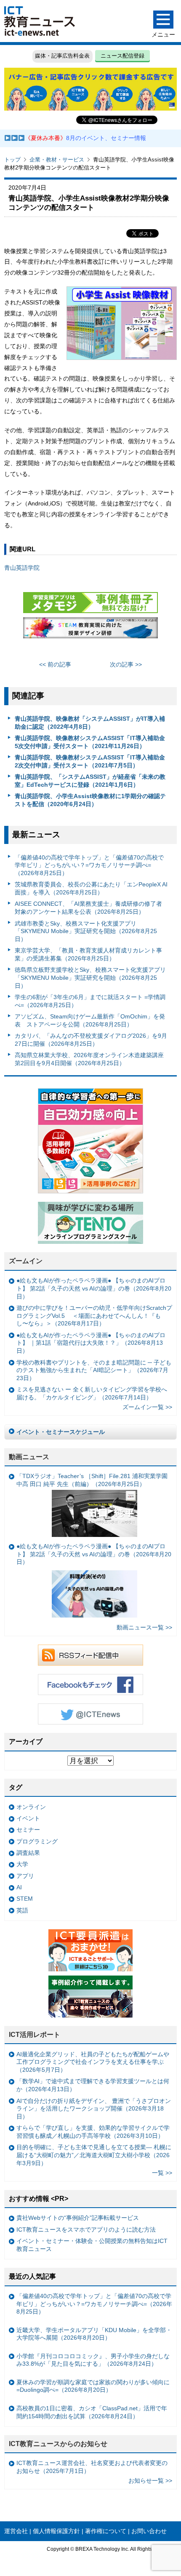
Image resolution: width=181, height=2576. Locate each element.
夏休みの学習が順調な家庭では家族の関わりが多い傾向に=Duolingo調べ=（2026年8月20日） (93, 2386)
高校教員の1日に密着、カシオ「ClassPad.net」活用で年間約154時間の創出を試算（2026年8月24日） (92, 2412)
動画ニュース (29, 1457)
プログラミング (37, 1841)
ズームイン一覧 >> (147, 1407)
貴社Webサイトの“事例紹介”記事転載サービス (78, 2218)
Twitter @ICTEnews (90, 1714)
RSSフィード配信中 (90, 1655)
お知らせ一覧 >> (150, 2481)
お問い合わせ (149, 2531)
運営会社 (16, 2531)
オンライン (31, 1807)
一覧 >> (162, 2173)
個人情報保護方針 (56, 2531)
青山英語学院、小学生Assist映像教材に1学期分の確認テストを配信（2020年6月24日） (90, 800)
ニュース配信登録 (122, 56)
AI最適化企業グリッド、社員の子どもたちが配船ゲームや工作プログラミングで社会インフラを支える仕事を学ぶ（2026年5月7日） (93, 2062)
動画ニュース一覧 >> (144, 1627)
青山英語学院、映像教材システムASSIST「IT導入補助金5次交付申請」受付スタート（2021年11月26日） (90, 742)
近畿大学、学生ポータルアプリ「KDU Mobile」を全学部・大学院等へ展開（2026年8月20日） (94, 2334)
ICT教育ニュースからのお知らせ (58, 2444)
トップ (12, 160)
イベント (28, 1818)
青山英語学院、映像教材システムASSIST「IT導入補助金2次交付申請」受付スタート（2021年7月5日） (90, 761)
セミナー (28, 1830)
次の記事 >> (126, 664)
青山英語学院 (22, 568)
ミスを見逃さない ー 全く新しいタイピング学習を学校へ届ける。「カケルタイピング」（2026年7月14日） (92, 1393)
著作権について (106, 2531)
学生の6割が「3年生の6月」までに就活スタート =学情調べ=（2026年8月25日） (90, 1001)
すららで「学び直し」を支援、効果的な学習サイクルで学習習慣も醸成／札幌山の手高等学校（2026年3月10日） (93, 2132)
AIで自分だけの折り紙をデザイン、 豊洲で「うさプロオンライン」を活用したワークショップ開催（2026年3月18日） (94, 2109)
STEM (25, 1899)
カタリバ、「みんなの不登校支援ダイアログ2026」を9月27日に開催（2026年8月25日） (91, 1040)
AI (19, 1887)
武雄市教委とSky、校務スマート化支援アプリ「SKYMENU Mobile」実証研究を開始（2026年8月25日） (86, 931)
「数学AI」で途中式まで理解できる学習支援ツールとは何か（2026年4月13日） (93, 2085)
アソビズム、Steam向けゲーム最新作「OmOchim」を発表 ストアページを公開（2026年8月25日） (90, 1020)
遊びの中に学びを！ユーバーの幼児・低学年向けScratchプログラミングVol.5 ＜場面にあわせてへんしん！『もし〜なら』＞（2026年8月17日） (94, 1316)
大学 (22, 1864)
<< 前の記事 (55, 664)
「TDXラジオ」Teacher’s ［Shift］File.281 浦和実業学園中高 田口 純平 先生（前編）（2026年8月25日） (92, 1480)
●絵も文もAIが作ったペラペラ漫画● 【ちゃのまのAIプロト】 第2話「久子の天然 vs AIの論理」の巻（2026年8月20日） (94, 1288)
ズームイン (26, 1261)
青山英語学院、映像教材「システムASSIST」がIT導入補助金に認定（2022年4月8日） (90, 723)
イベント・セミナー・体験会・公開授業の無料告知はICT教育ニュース (92, 2245)
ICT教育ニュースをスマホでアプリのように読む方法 (86, 2230)
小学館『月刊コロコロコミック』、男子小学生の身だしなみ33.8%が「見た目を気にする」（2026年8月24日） (93, 2360)
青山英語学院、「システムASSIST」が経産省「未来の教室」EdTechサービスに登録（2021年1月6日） (90, 781)
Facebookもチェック (90, 1685)
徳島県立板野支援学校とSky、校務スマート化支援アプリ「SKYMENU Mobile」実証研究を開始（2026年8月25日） (90, 977)
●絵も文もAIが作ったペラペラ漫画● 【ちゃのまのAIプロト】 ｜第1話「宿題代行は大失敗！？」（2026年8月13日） (91, 1343)
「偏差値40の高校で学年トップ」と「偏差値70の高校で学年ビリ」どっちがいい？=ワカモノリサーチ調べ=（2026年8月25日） (89, 865)
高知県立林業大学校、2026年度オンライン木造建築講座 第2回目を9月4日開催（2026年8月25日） (89, 1059)
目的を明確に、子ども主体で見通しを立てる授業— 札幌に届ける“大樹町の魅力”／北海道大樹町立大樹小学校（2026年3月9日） (94, 2155)
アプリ (25, 1876)
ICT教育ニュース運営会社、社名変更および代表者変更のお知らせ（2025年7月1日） (92, 2467)
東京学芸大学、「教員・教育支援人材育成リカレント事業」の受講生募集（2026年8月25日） (88, 954)
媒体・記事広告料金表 (62, 56)
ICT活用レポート (35, 2035)
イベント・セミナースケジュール (61, 1432)
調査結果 (28, 1853)
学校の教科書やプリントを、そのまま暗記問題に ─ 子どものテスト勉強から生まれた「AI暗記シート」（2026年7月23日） (94, 1370)
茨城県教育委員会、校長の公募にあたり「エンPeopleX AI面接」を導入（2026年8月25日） (91, 888)
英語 (22, 1910)
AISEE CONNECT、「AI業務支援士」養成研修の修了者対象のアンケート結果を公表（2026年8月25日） (88, 908)
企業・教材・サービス (57, 160)
